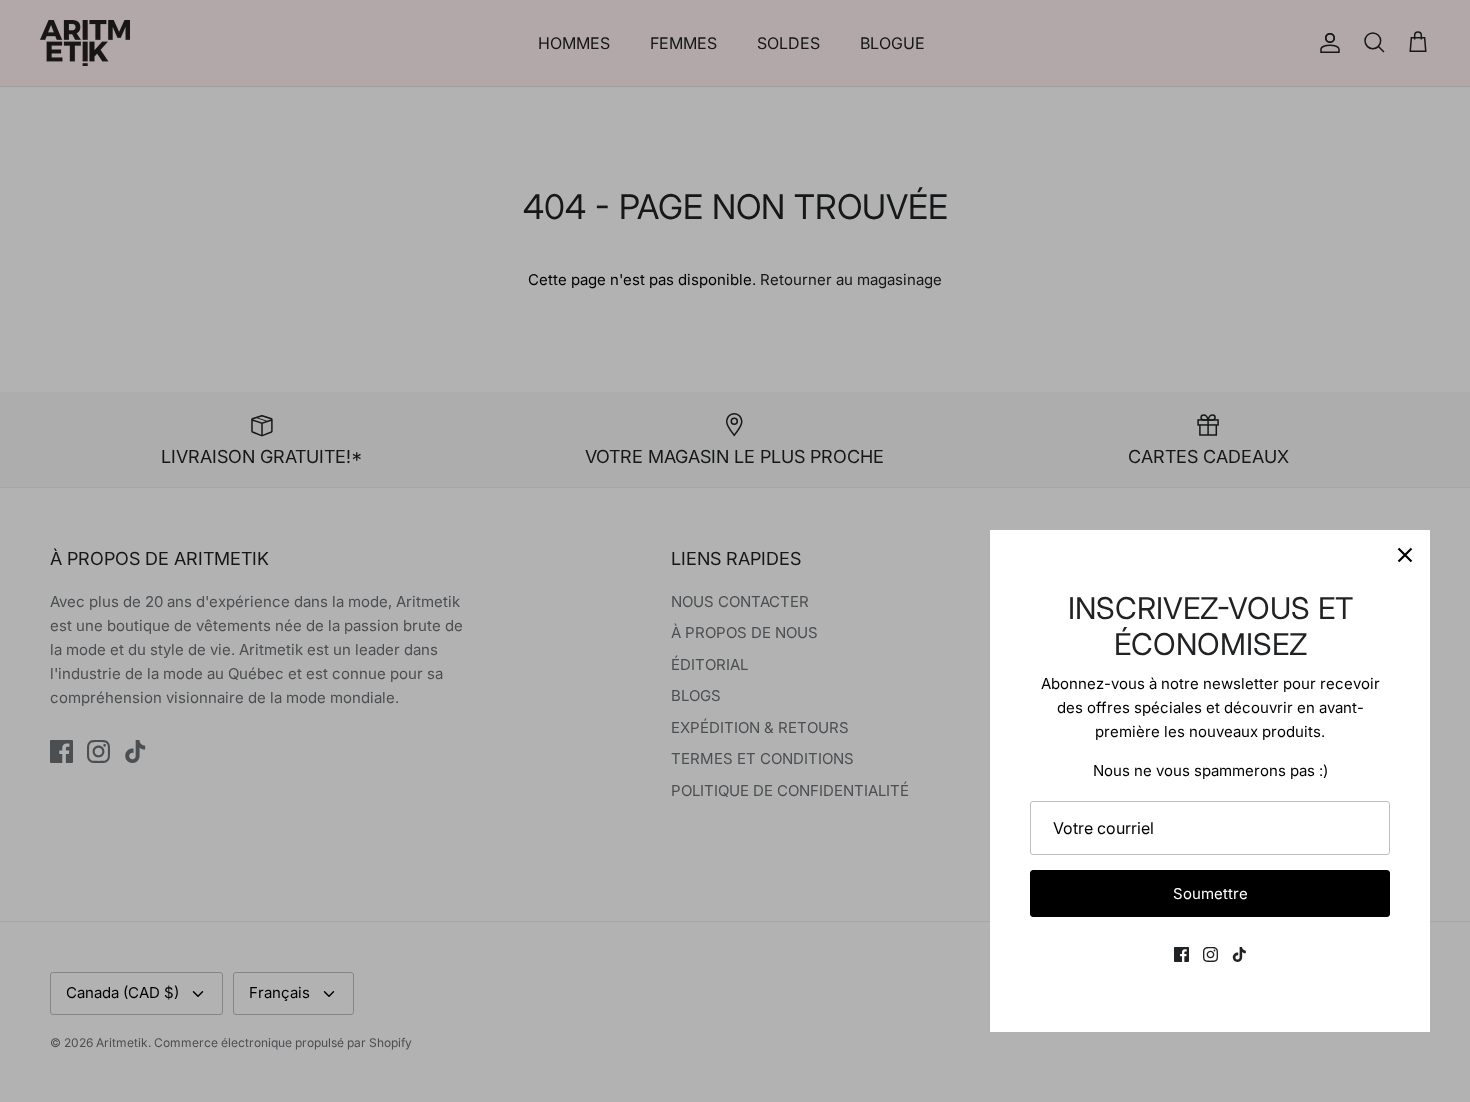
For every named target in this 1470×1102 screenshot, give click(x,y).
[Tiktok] (1239, 954)
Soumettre (1210, 893)
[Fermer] (1405, 555)
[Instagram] (1210, 954)
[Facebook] (1181, 954)
